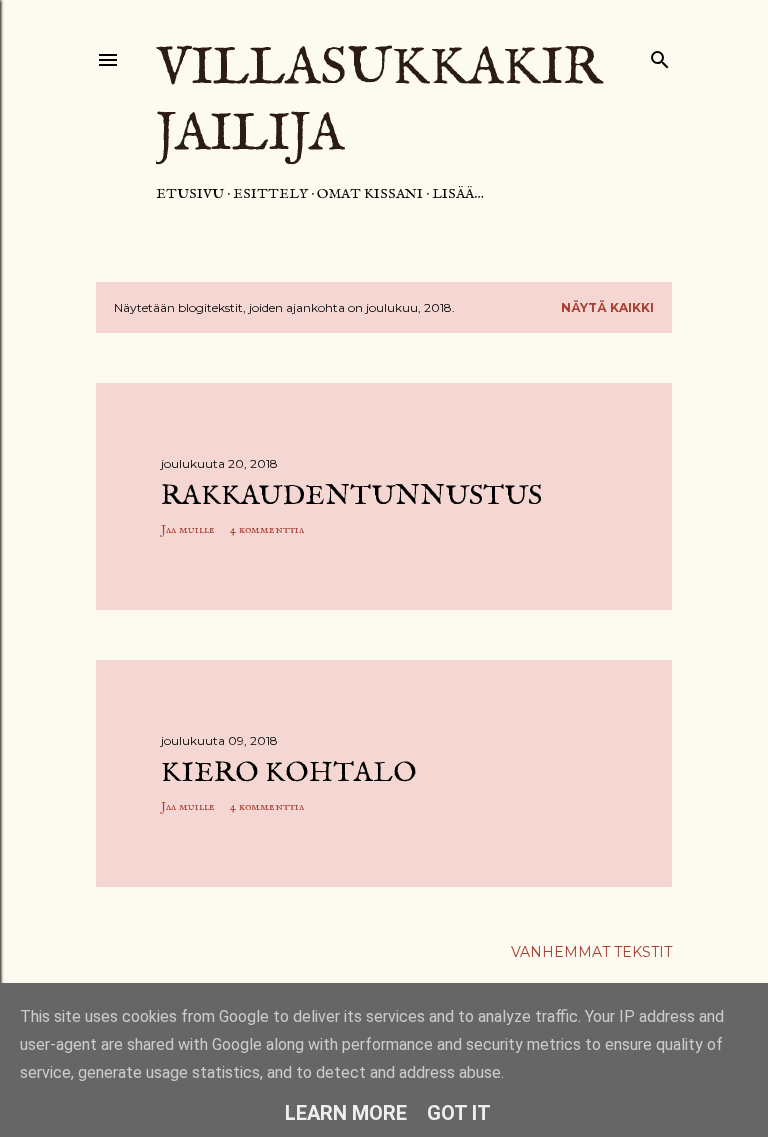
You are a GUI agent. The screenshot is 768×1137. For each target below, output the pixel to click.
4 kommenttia (267, 529)
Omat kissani (370, 194)
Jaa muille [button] (188, 529)
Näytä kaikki (607, 307)
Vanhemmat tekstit (591, 952)
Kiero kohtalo (289, 773)
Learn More (346, 1113)
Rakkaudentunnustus (351, 496)
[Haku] (660, 55)
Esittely (270, 194)
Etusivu (190, 194)
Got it (459, 1113)
